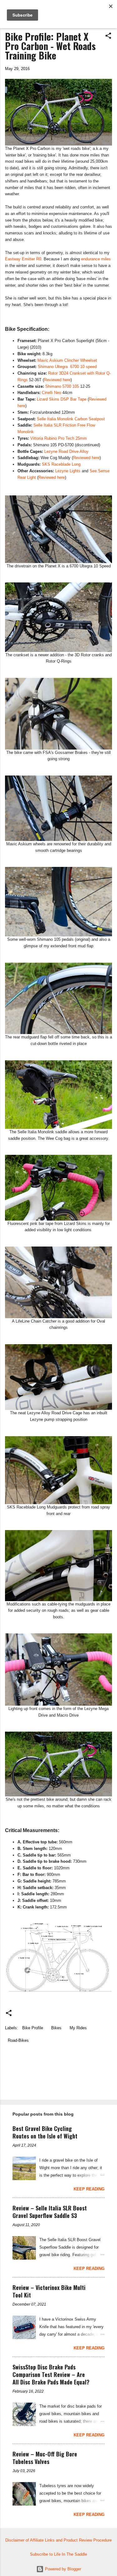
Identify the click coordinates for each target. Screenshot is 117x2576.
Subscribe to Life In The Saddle (58, 2554)
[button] (108, 36)
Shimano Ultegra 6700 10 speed (67, 367)
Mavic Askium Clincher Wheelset (67, 360)
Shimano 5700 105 (62, 386)
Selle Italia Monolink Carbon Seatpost (71, 419)
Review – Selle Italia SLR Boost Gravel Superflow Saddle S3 (50, 2212)
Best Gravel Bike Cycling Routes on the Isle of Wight (45, 2132)
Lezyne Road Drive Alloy (66, 451)
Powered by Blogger (62, 2569)
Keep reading (89, 2189)
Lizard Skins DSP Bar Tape (62, 399)
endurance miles (96, 259)
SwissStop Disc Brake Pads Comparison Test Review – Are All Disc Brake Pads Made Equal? (51, 2374)
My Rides (78, 2028)
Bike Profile (33, 2028)
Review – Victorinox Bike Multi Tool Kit (49, 2291)
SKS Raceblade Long (61, 464)
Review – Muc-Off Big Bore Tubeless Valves (45, 2458)
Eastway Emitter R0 (23, 259)
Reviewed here (57, 380)
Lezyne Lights (68, 471)
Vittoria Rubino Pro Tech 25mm (58, 438)
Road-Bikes (18, 2040)
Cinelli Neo (51, 393)
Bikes (56, 2028)
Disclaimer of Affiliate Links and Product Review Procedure (58, 2540)
